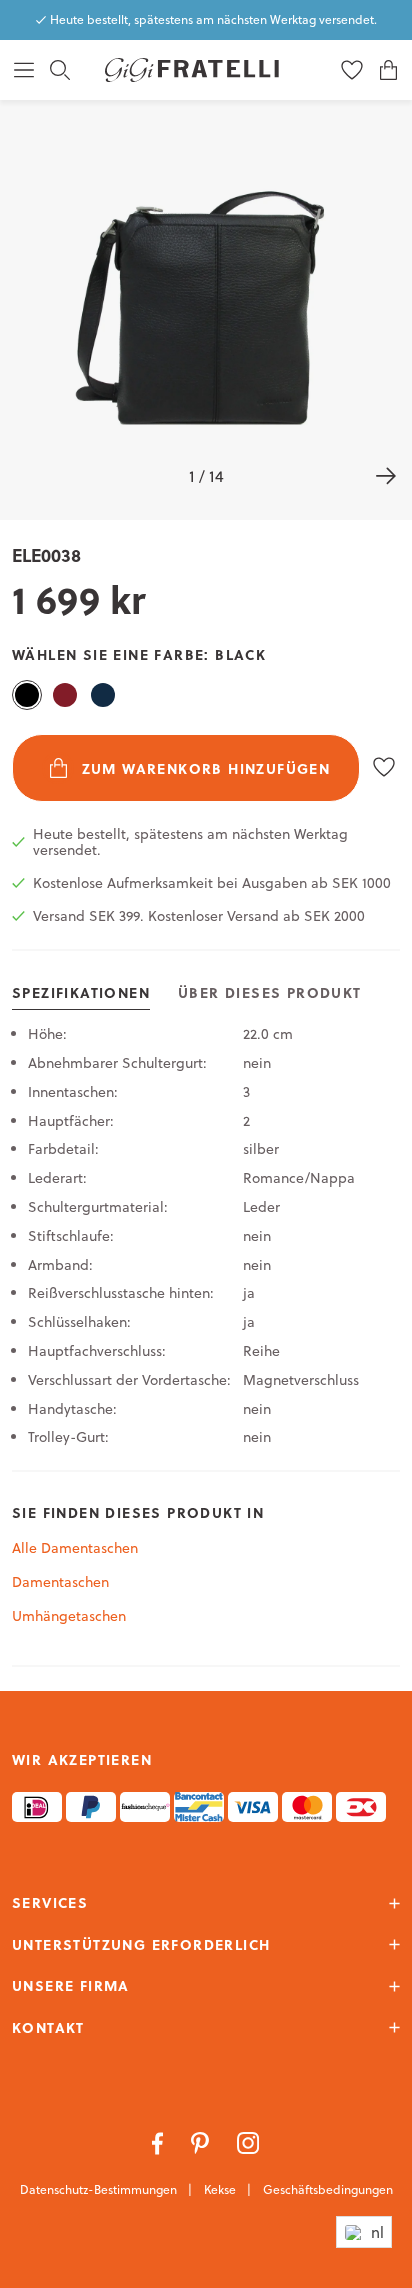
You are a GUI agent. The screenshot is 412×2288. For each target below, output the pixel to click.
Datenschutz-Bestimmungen (100, 2189)
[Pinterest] (202, 2142)
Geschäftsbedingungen (328, 2189)
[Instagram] (248, 2142)
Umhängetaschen (69, 1616)
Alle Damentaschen (75, 1548)
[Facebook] (159, 2142)
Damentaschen (60, 1582)
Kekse (221, 2189)
